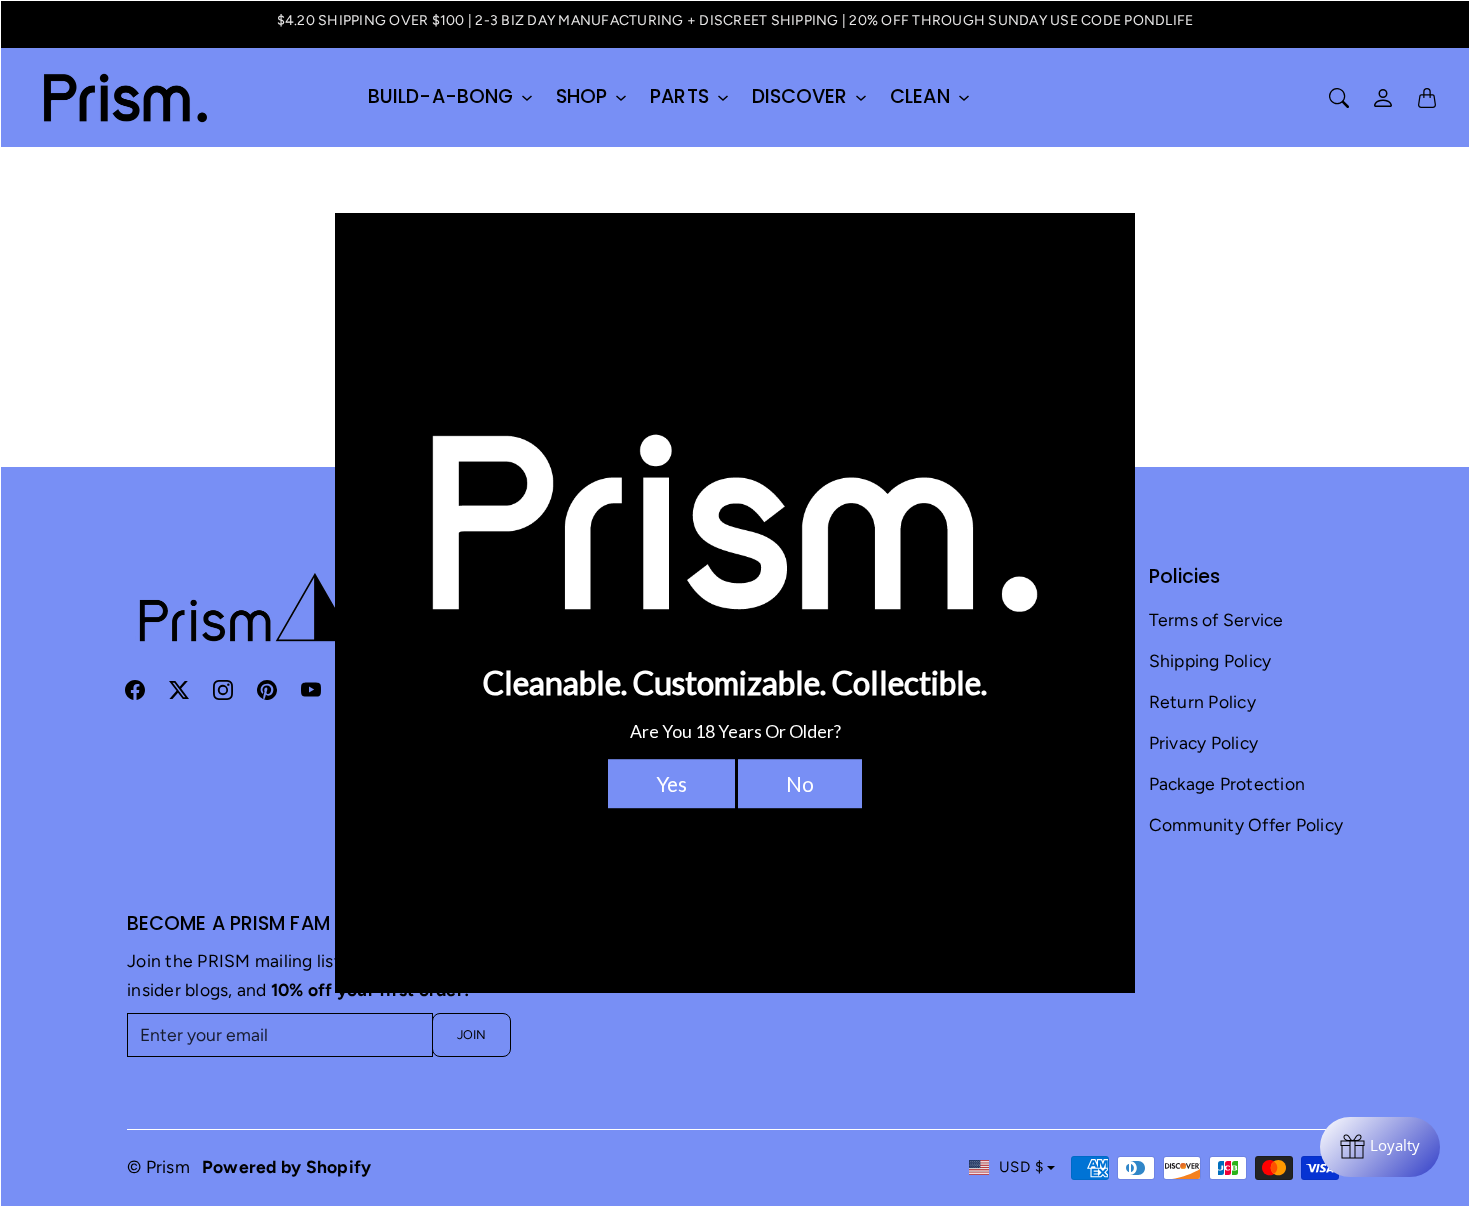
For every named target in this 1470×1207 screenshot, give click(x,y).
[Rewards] (1380, 1147)
